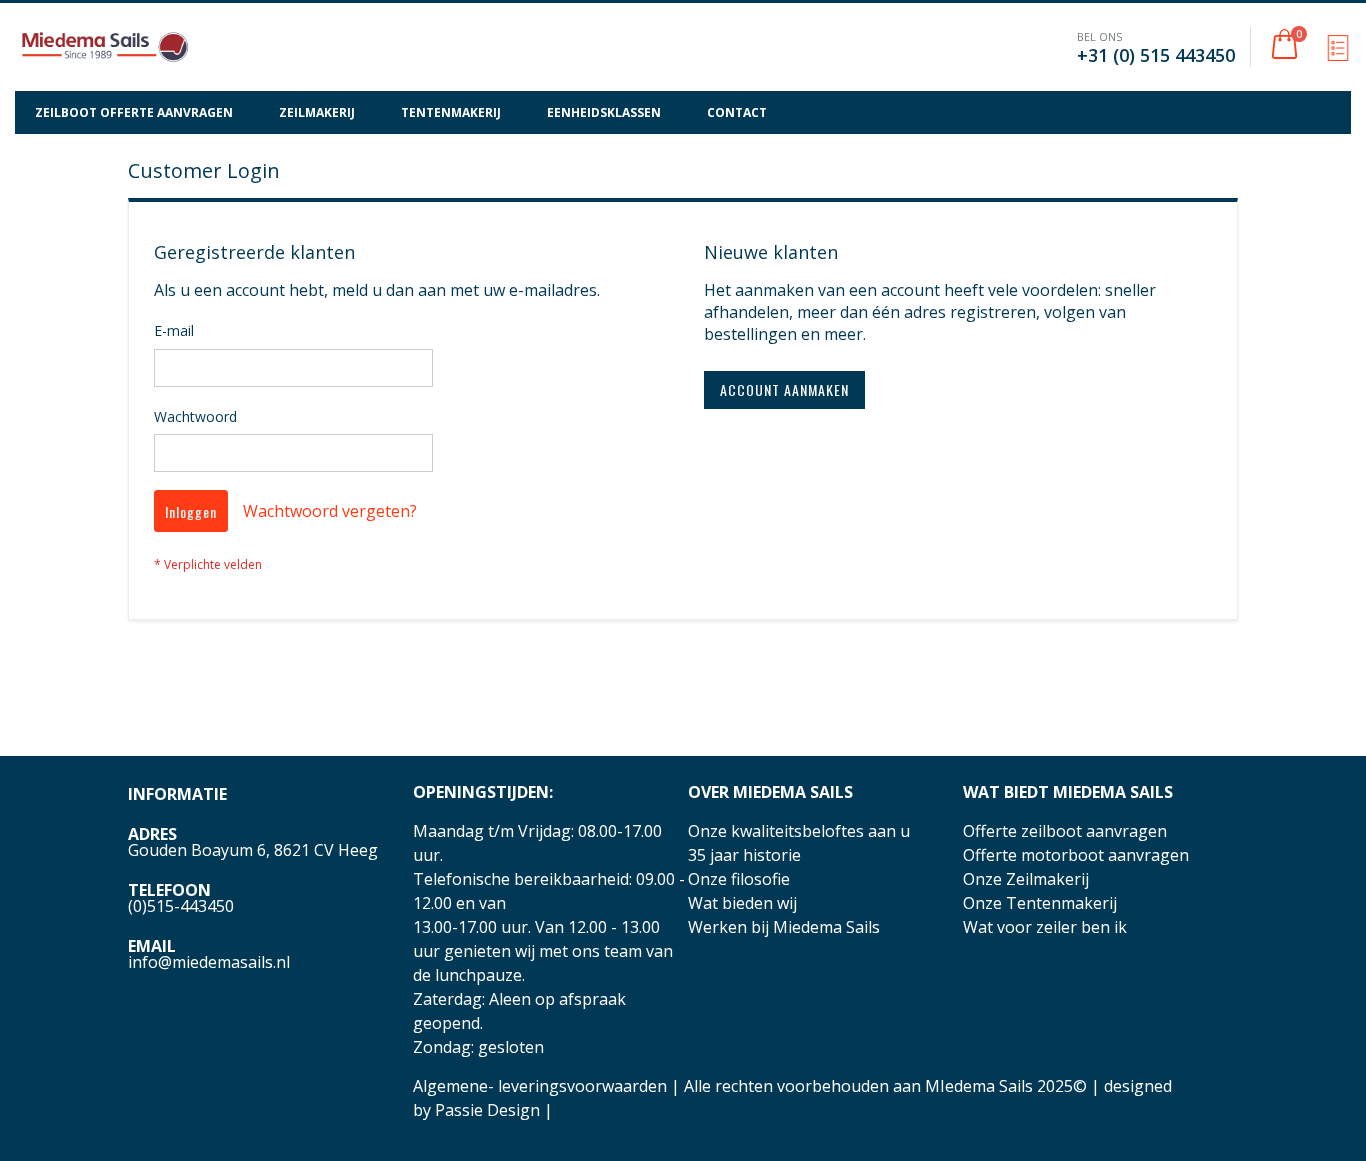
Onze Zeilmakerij (1026, 879)
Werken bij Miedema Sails (784, 927)
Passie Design (487, 1110)
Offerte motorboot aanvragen (1076, 855)
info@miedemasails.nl (209, 962)
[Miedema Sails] (105, 47)
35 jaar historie (744, 855)
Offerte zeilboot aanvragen (1065, 831)
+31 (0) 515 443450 (1156, 55)
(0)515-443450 (181, 906)
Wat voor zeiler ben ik (1045, 927)
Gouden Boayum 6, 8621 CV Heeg (253, 850)
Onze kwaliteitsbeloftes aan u (799, 831)
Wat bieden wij (742, 903)
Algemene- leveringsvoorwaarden (540, 1086)
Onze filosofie (739, 879)
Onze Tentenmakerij (1040, 903)
